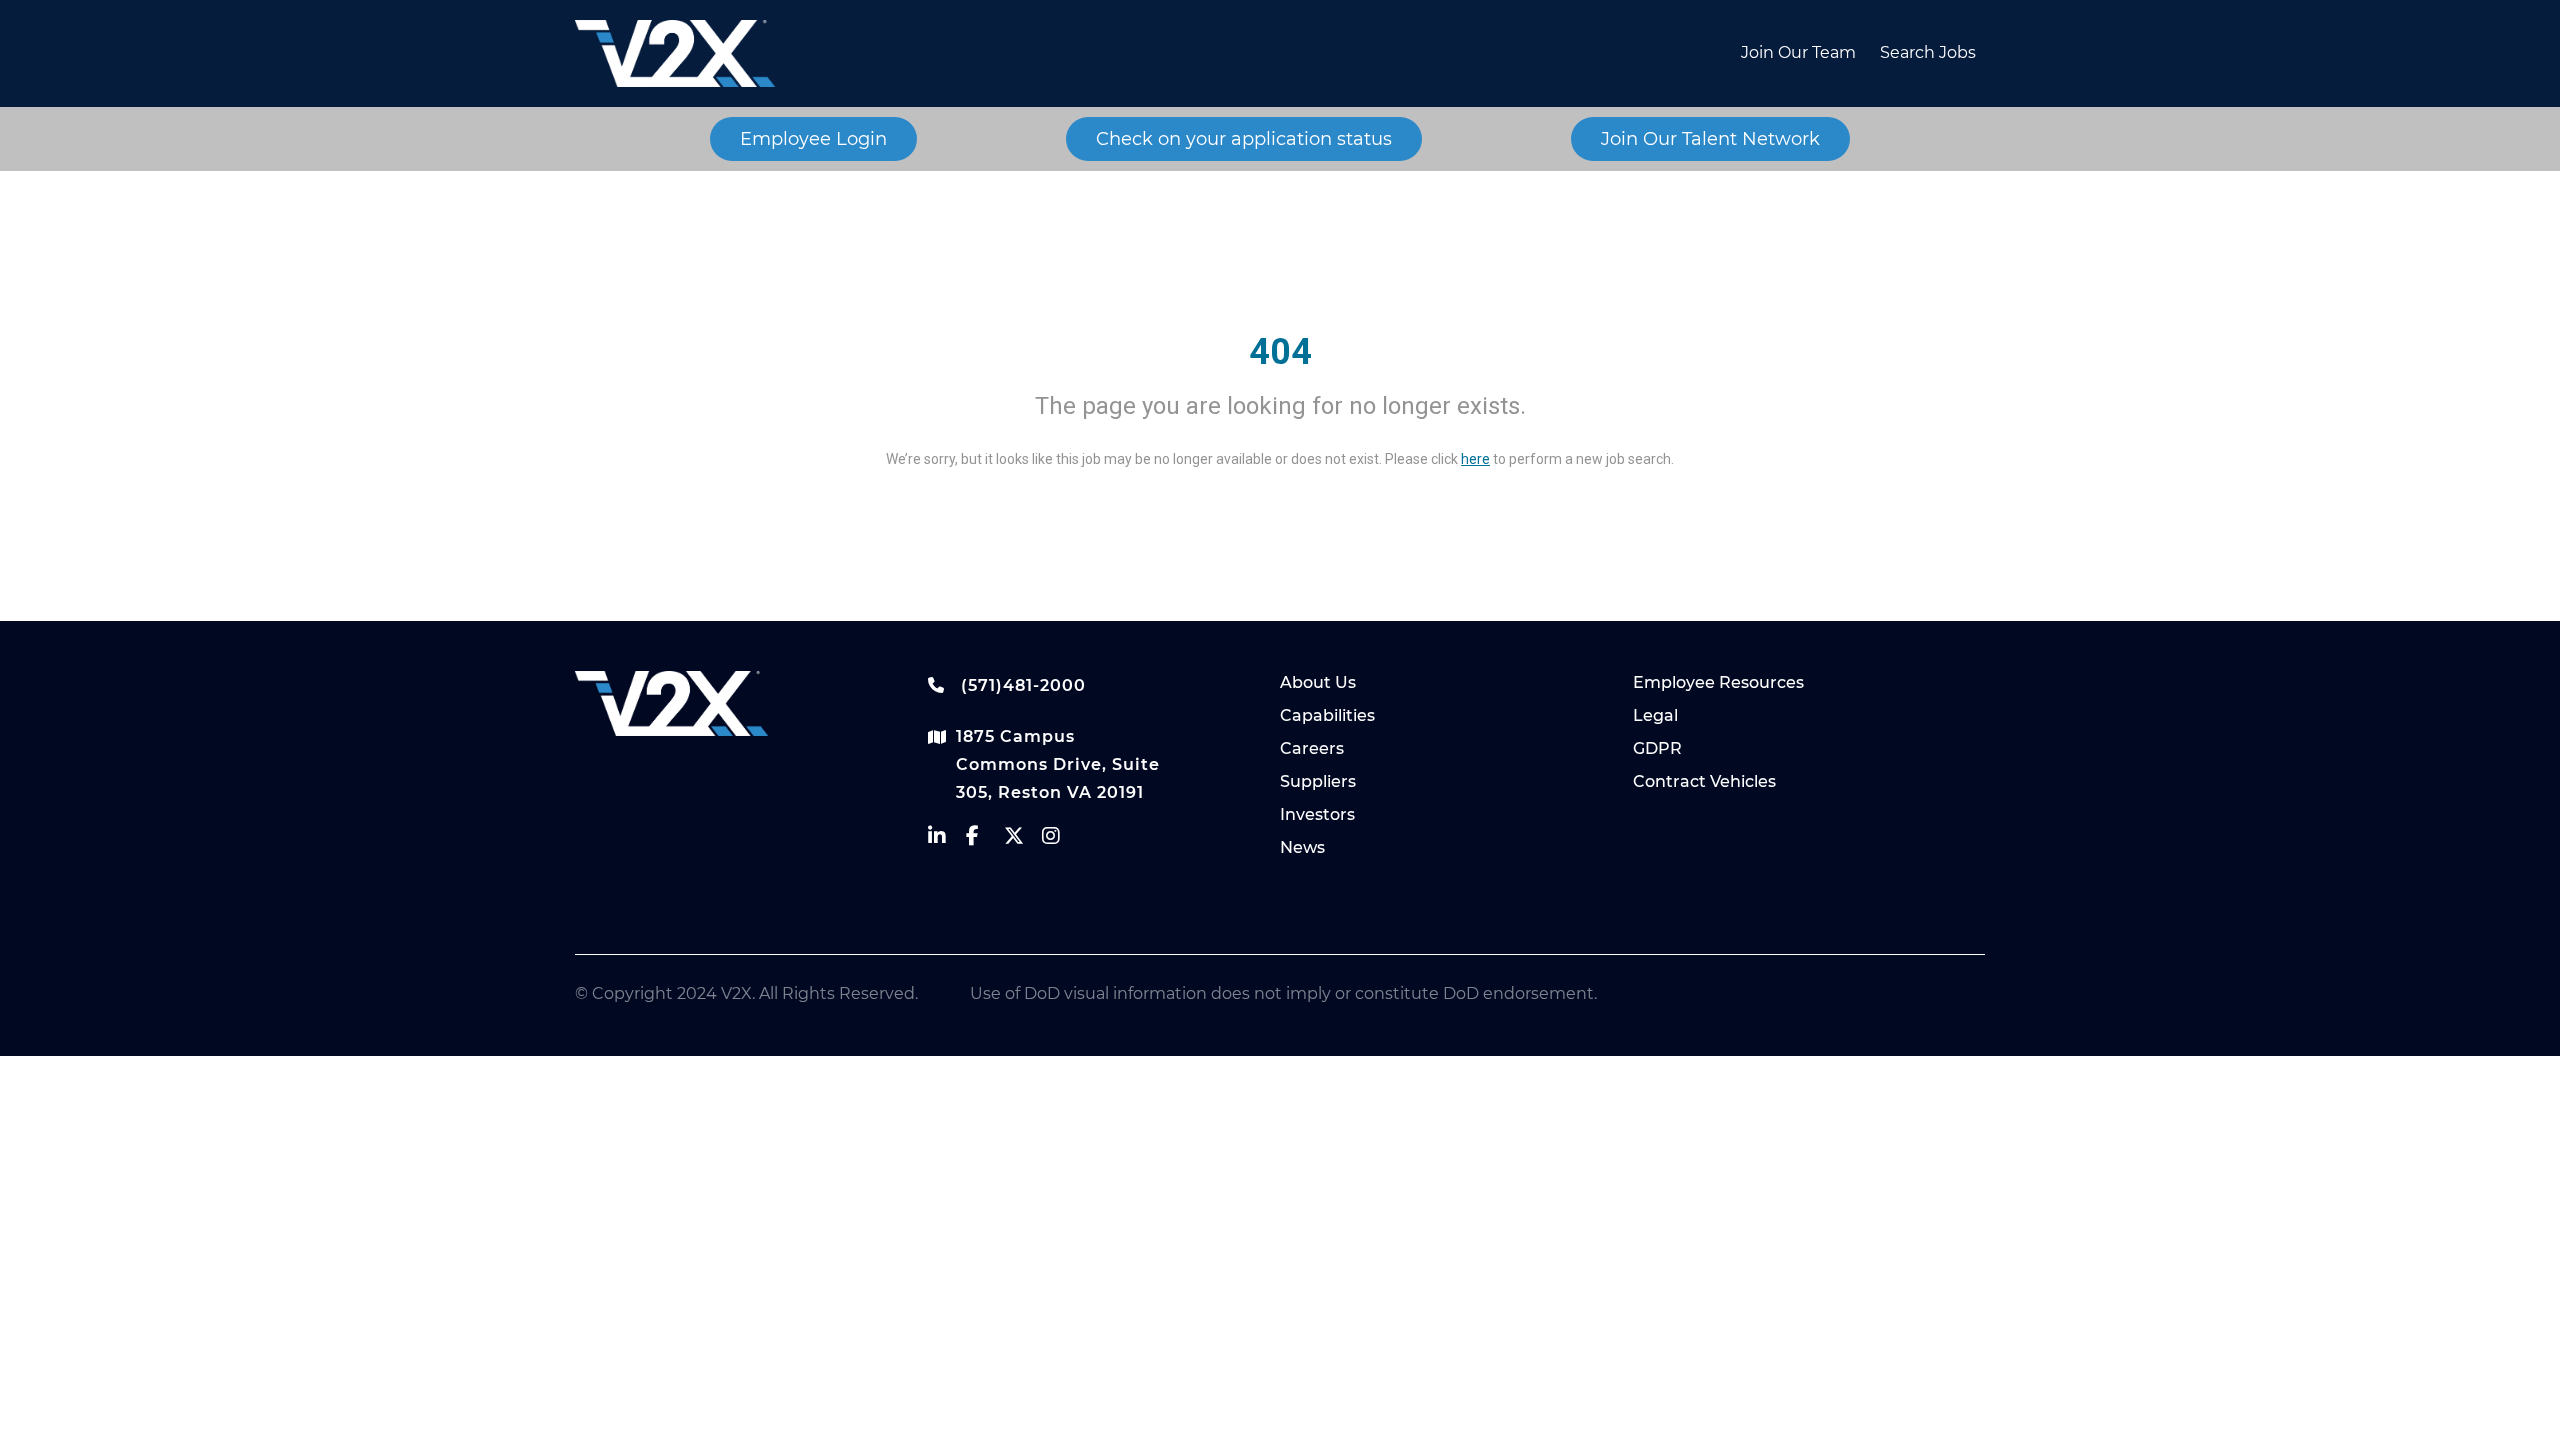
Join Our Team (1798, 52)
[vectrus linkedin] (947, 840)
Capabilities (1327, 715)
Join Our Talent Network (1710, 139)
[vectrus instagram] (1061, 840)
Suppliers (1318, 781)
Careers (1312, 748)
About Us (1318, 682)
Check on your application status (1244, 139)
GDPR (1657, 748)
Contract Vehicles (1704, 781)
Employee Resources (1718, 682)
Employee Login (813, 139)
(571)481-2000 (1021, 685)
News (1302, 847)
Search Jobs (1928, 52)
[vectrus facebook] (985, 840)
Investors (1317, 814)
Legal (1655, 715)
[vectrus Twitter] (1023, 840)
